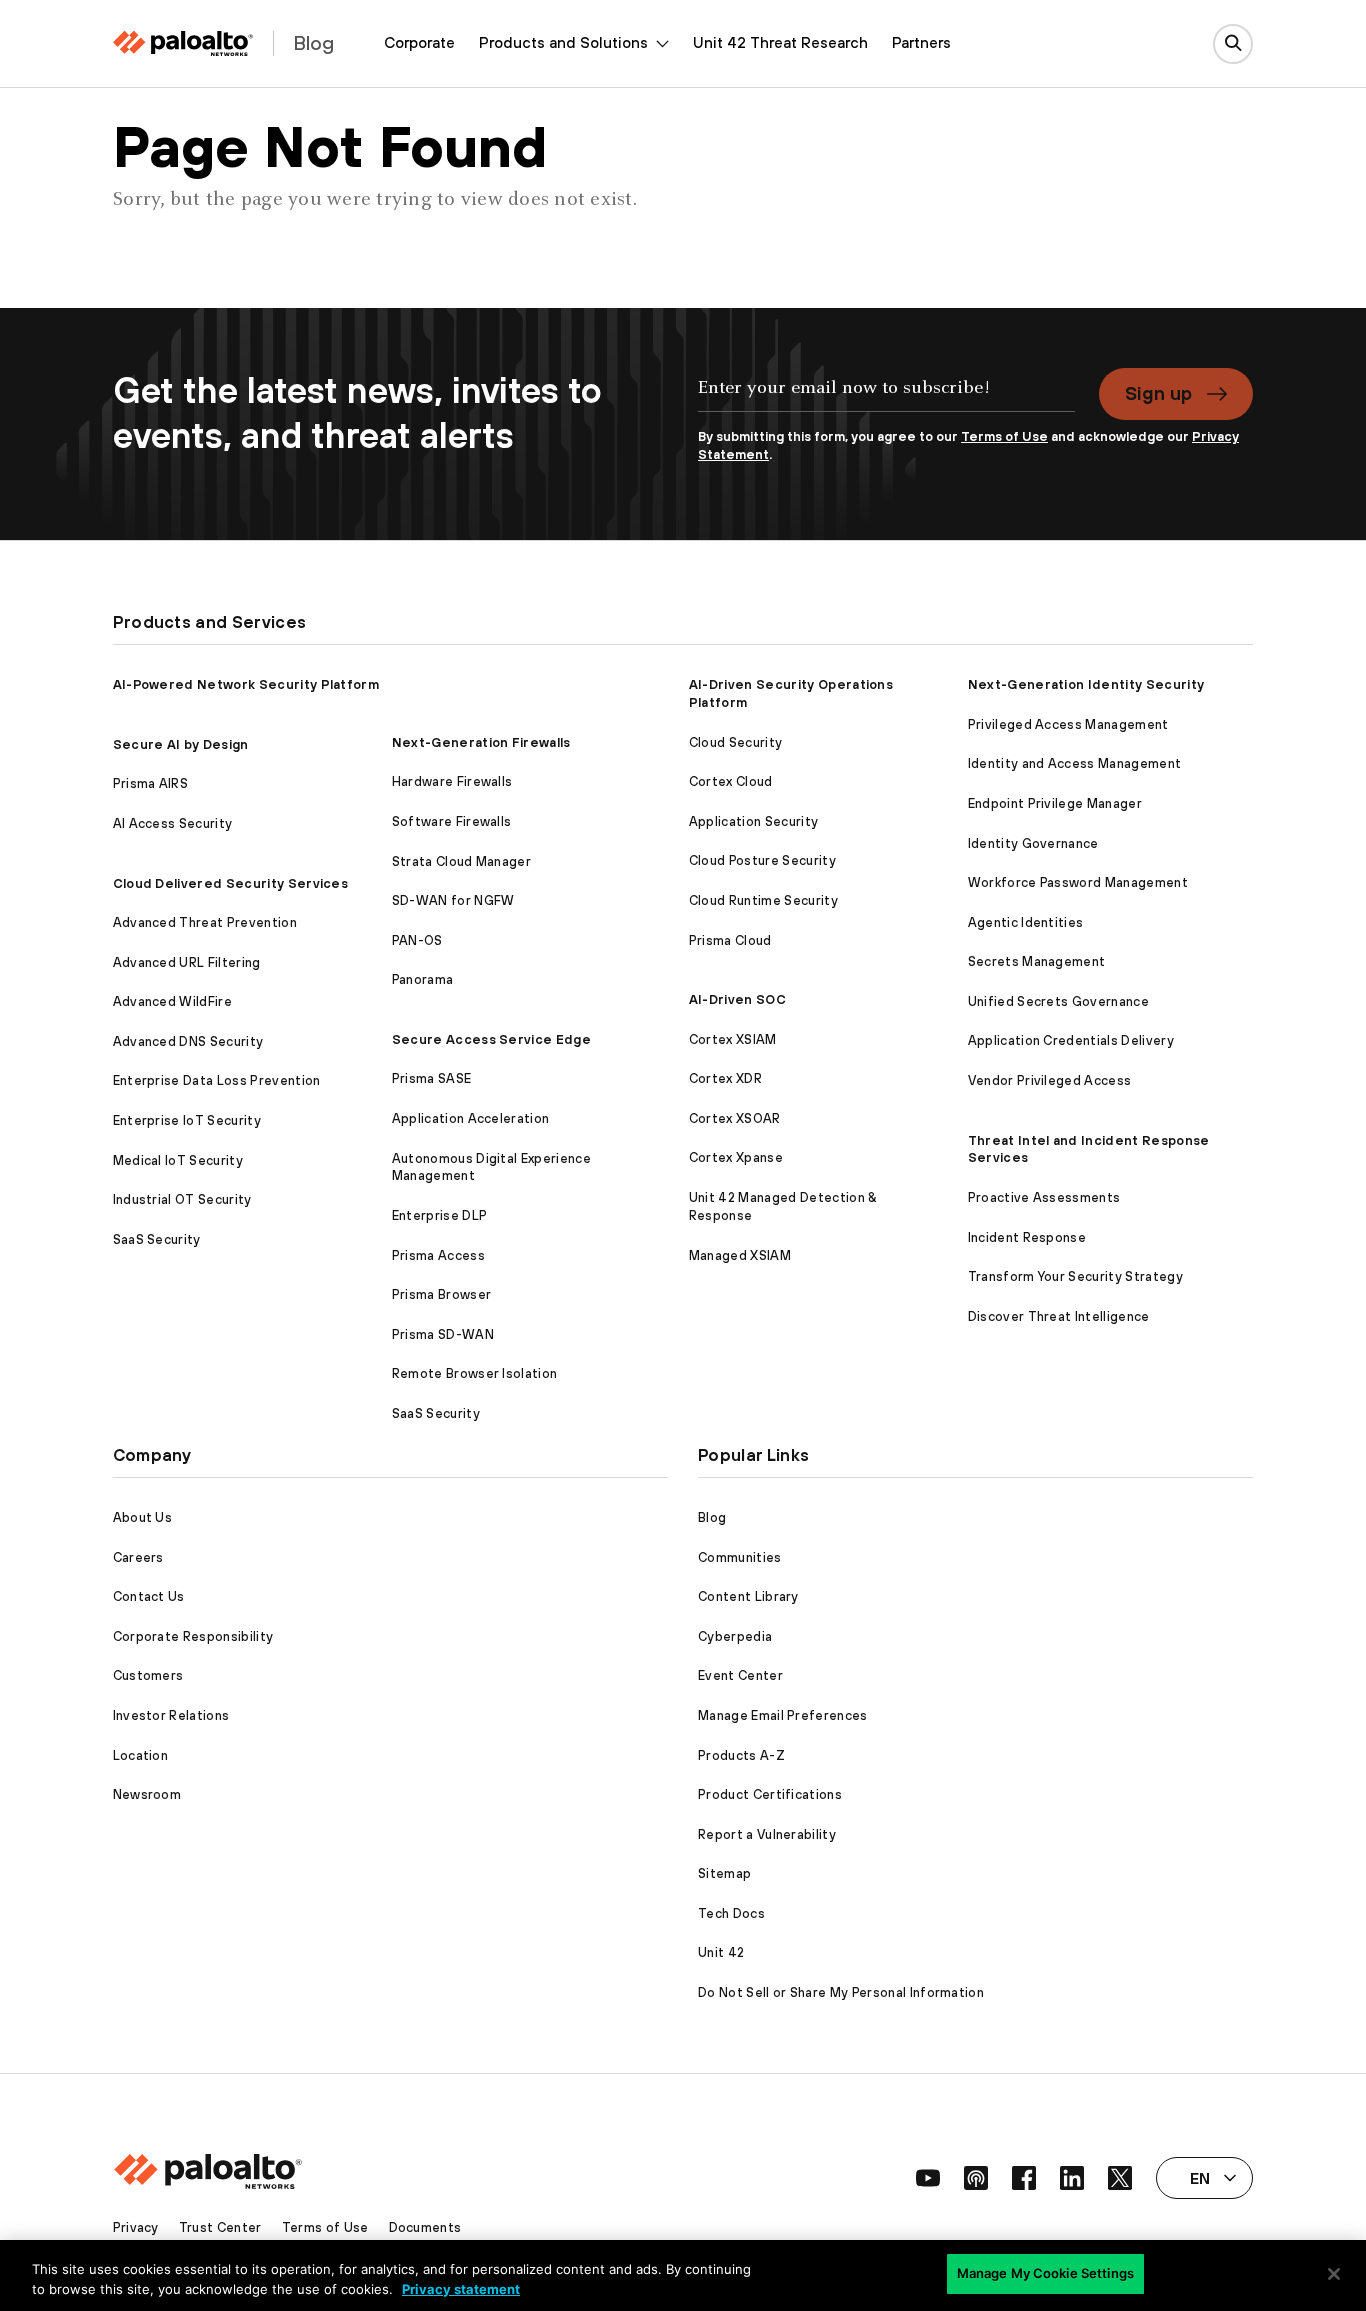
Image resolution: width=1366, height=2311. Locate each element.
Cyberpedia (735, 1636)
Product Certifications (770, 1794)
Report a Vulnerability (767, 1834)
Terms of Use (1004, 436)
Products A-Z (741, 1755)
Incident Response (1027, 1237)
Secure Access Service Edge (491, 1039)
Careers (138, 1557)
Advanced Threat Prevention (205, 922)
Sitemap (724, 1873)
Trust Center (220, 2227)
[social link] (928, 2178)
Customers (148, 1675)
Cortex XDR (725, 1078)
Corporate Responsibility (193, 1636)
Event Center (740, 1675)
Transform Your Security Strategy (1075, 1276)
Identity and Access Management (1075, 763)
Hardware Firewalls (452, 781)
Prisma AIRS (151, 783)
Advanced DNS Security (188, 1041)
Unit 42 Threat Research (780, 42)
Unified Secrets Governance (1058, 1001)
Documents (425, 2227)
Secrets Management (1037, 961)
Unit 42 (721, 1952)
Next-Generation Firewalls (481, 742)
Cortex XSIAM (733, 1039)
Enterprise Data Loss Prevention (217, 1080)
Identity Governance (1033, 843)
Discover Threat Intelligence (1059, 1316)
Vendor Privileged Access (1050, 1080)
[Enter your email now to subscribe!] (886, 398)
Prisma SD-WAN (443, 1334)
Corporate (419, 42)
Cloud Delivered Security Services (231, 883)
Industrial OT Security (182, 1199)
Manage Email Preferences (783, 1715)
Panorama (423, 979)
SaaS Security (157, 1239)
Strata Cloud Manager (461, 861)
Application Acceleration (471, 1118)
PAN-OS (417, 940)
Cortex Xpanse (736, 1157)
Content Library (748, 1596)
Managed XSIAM (740, 1255)
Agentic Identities (1026, 922)
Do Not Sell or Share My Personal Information (841, 1992)
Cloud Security (735, 742)
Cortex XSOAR (735, 1118)
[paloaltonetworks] (183, 43)
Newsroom (147, 1794)
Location (141, 1755)
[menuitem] (419, 43)
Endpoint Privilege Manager (1055, 803)
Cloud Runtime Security (763, 900)
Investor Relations (171, 1715)
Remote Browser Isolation (475, 1373)
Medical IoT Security (178, 1160)
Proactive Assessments (1044, 1197)
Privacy (136, 2227)
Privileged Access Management (1068, 724)
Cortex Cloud (731, 781)
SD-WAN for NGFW (453, 900)
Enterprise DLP (439, 1215)
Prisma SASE (432, 1078)
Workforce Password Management (1078, 882)
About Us (143, 1517)
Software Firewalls (452, 821)
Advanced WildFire (172, 1001)
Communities (740, 1557)
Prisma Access (438, 1255)
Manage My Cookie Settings (1045, 2273)
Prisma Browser (441, 1294)
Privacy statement (461, 2289)
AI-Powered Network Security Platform (246, 684)
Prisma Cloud (730, 940)
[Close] (1334, 2274)
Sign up (1158, 393)
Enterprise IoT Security (187, 1120)
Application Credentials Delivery (1071, 1040)
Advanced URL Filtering (187, 962)
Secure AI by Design (181, 744)
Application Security (753, 821)
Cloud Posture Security (762, 860)
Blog (712, 1517)
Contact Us (149, 1596)
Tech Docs (731, 1913)
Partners (921, 42)
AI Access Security (173, 823)
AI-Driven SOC (737, 999)
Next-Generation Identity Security (1086, 684)
